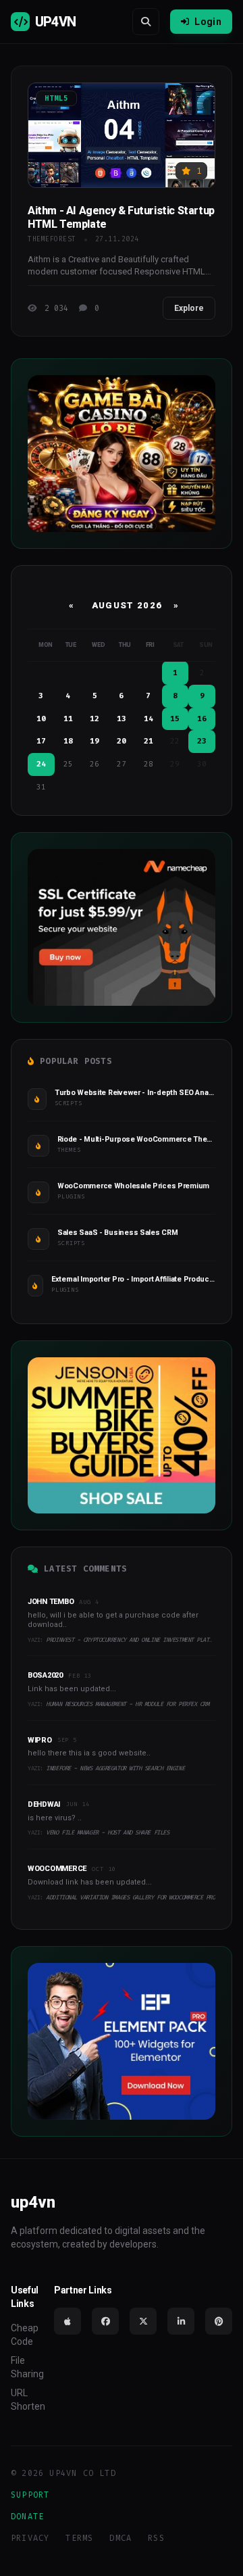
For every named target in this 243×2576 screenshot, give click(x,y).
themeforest (52, 239)
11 (68, 719)
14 (148, 719)
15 (175, 719)
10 (41, 719)
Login (208, 22)
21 (148, 741)
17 (41, 741)
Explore (189, 308)
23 (202, 741)
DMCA (120, 2538)
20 (122, 741)
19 (94, 741)
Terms (79, 2538)
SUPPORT (30, 2495)
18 (68, 741)
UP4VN (55, 22)
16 (202, 719)
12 (94, 719)
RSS (156, 2538)
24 (41, 764)
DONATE (27, 2517)
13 (122, 719)
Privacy (30, 2538)
